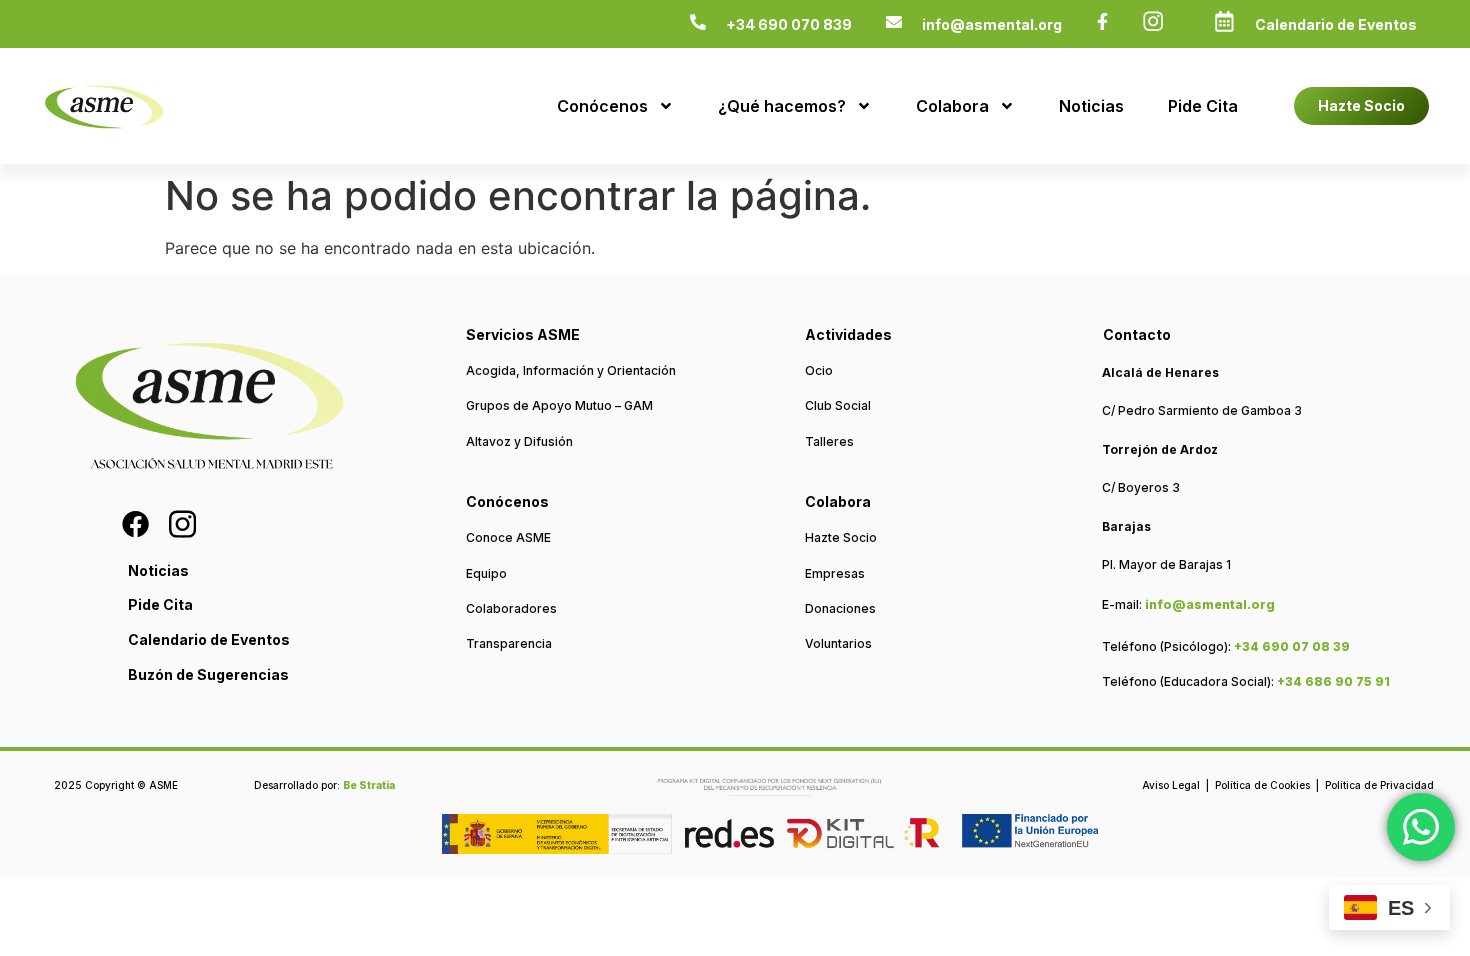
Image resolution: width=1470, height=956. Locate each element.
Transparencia (509, 643)
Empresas (835, 573)
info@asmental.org (992, 24)
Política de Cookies (1262, 785)
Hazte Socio (841, 537)
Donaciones (840, 608)
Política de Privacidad (1379, 785)
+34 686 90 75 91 (1333, 681)
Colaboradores (511, 608)
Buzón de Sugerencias (208, 674)
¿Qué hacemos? (782, 106)
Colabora (952, 106)
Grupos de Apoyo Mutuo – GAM (559, 405)
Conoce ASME (508, 537)
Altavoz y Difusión (519, 441)
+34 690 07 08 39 (1292, 646)
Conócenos (602, 106)
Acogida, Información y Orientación (571, 370)
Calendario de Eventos (1336, 24)
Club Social (838, 405)
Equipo (486, 573)
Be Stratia (369, 785)
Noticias (1091, 106)
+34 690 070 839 (789, 24)
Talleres (829, 441)
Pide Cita (1203, 106)
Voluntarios (838, 643)
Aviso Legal (1171, 785)
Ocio (819, 370)
